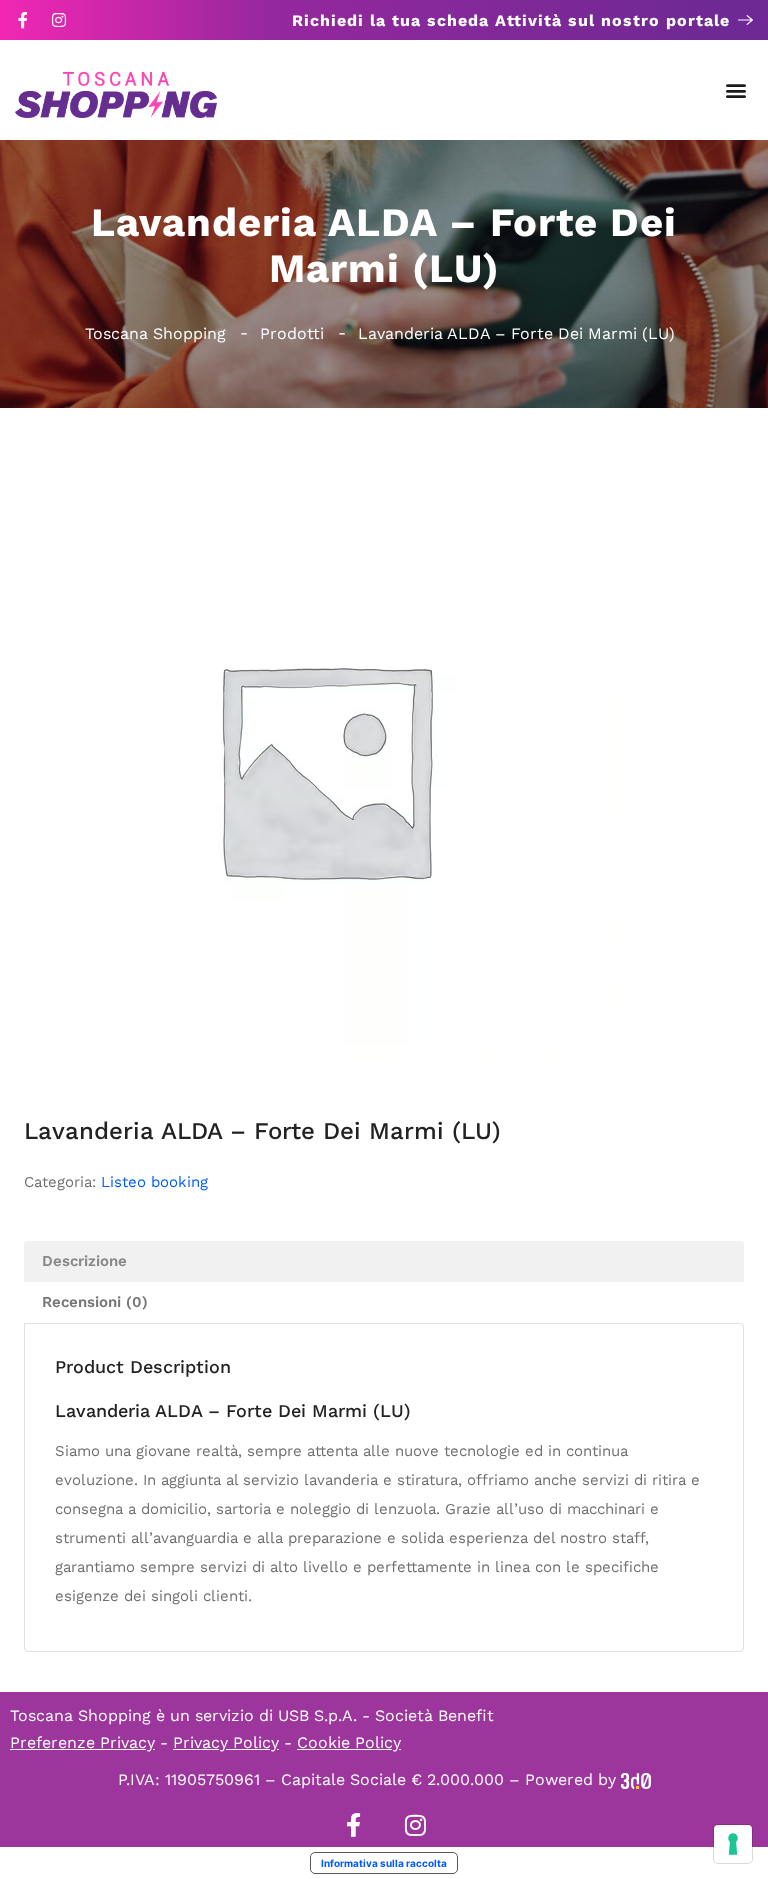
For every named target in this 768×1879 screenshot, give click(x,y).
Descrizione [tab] (84, 1261)
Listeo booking (154, 1182)
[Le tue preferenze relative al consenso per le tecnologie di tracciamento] (733, 1844)
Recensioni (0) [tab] (95, 1302)
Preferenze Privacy (82, 1742)
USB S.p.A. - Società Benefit (386, 1715)
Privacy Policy (226, 1742)
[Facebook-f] (23, 20)
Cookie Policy (349, 1742)
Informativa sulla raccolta (384, 1863)
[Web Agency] (636, 1779)
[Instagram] (59, 20)
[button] (736, 90)
